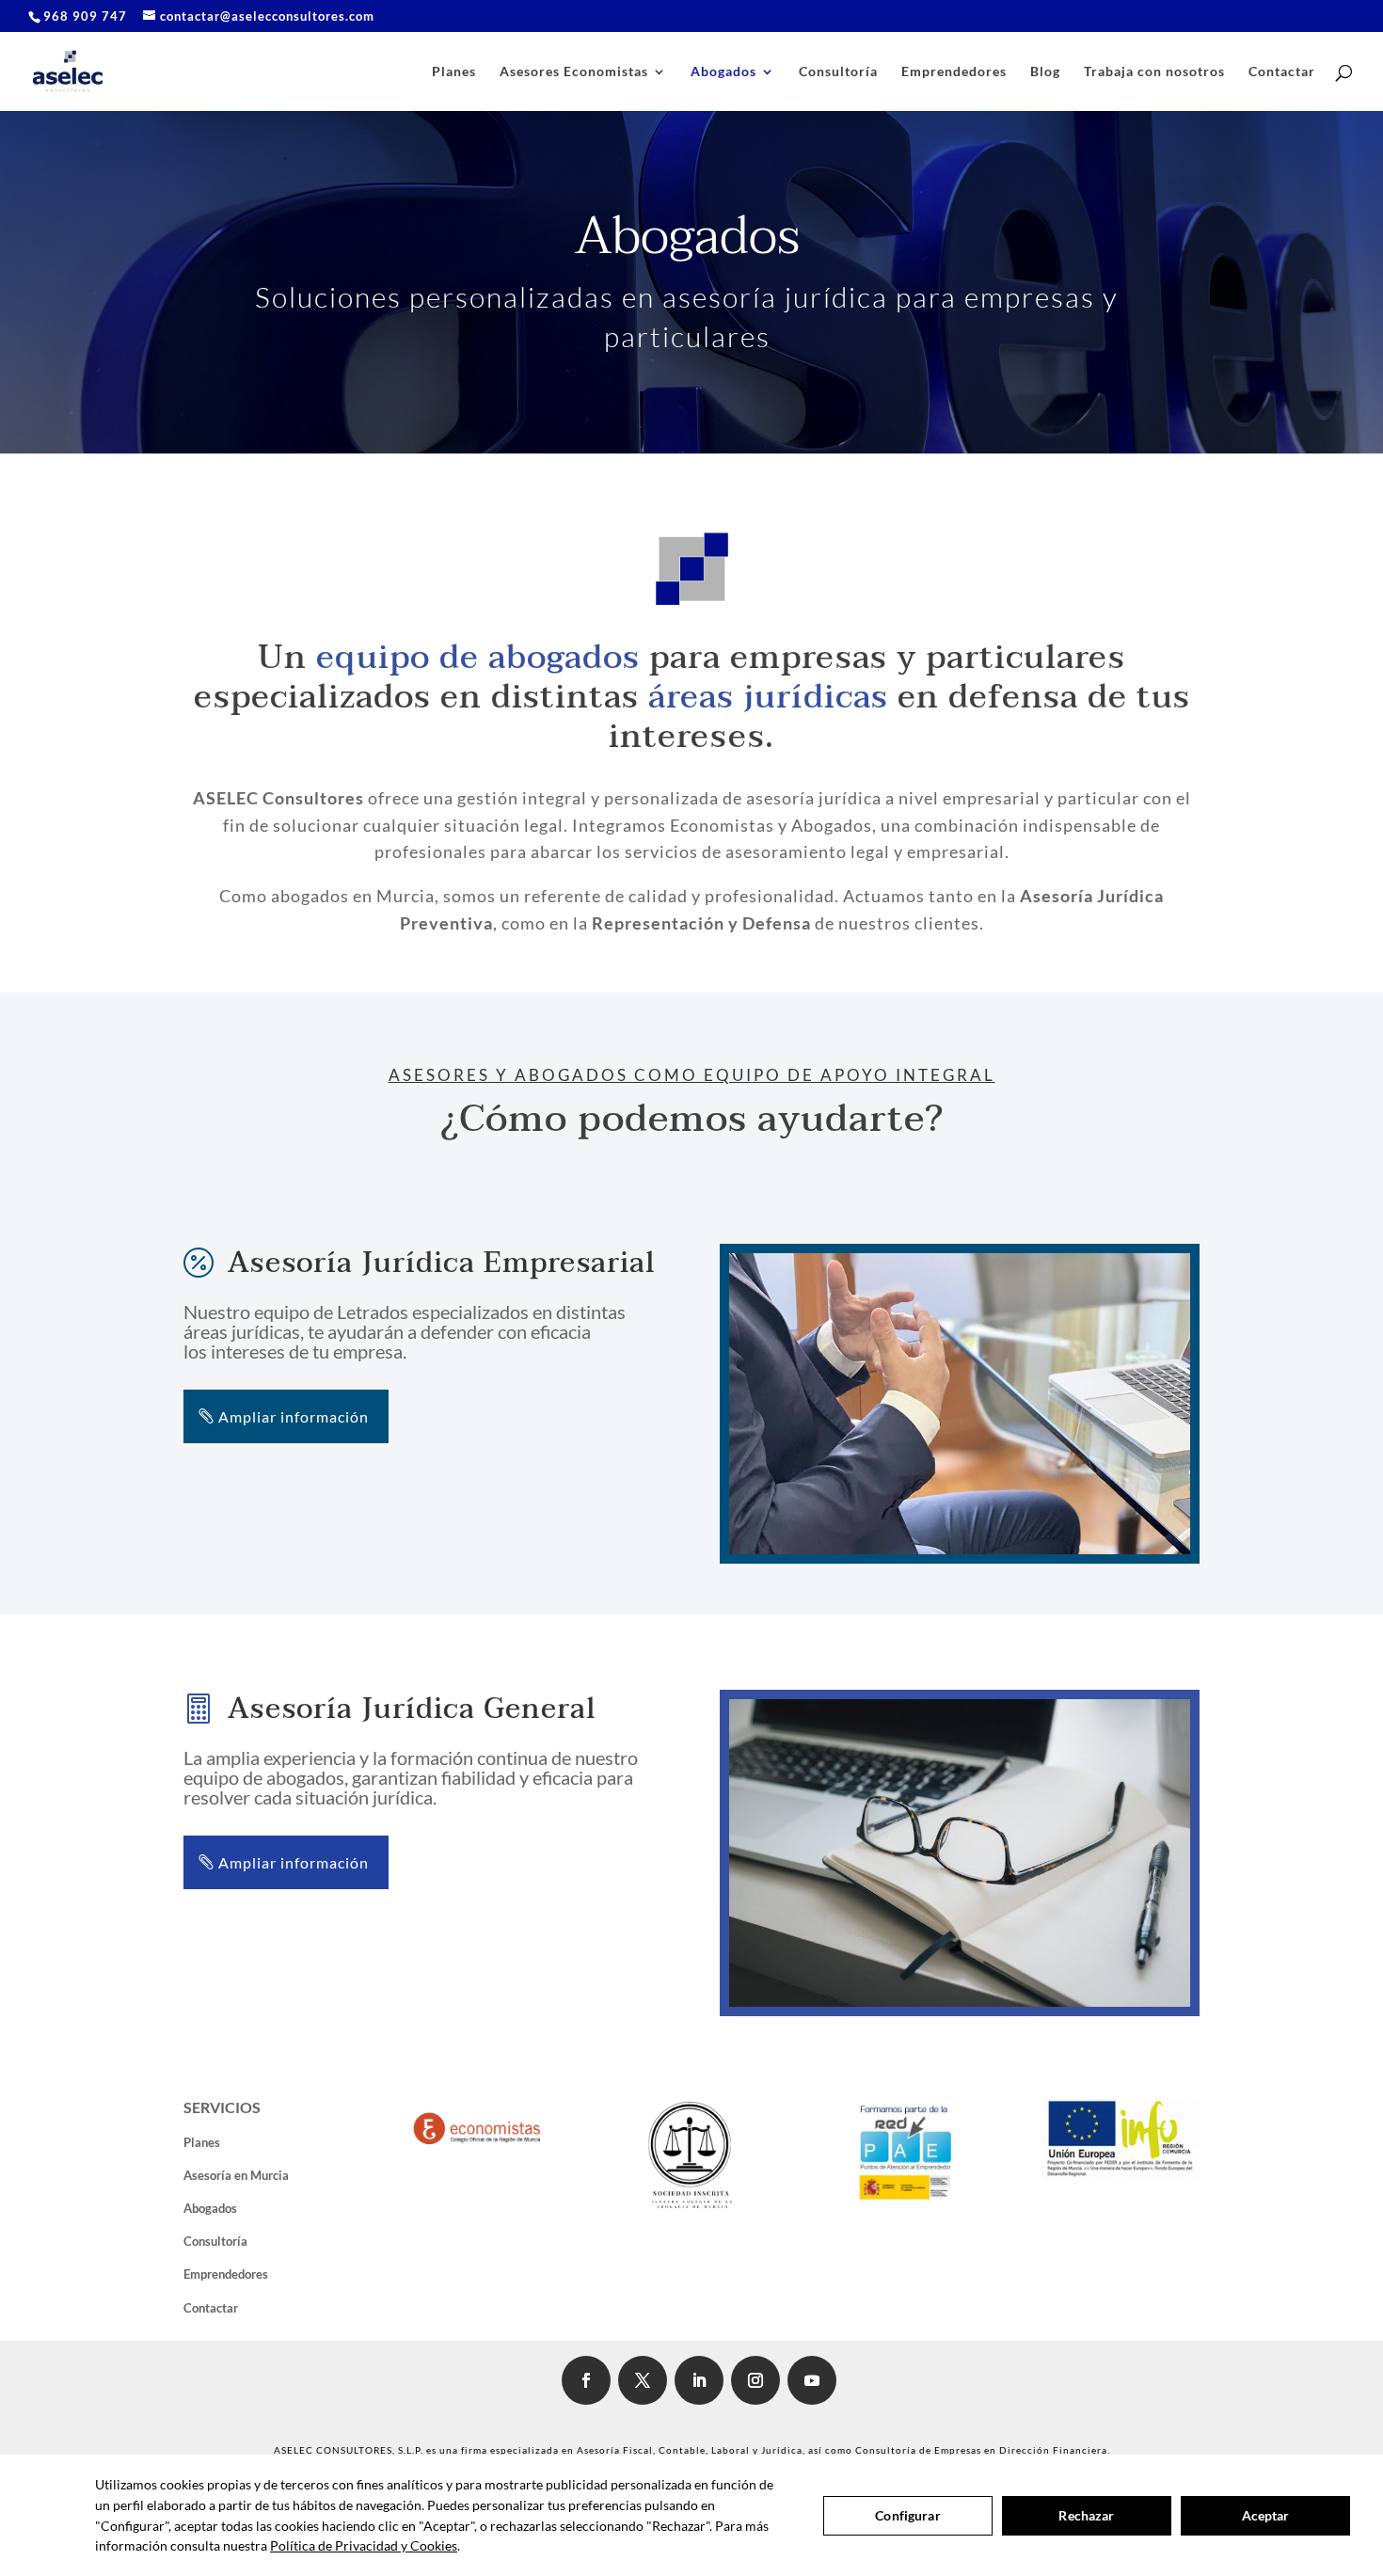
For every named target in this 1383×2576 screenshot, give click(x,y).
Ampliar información (294, 1416)
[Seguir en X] (643, 2380)
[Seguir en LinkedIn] (699, 2380)
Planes (454, 72)
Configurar (907, 2515)
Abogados (723, 72)
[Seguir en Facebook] (586, 2380)
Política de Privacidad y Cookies (364, 2545)
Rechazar (1086, 2515)
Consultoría (838, 72)
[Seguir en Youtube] (812, 2380)
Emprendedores (954, 72)
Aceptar (1266, 2515)
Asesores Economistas (574, 72)
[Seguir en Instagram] (755, 2380)
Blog (1045, 72)
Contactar (1282, 72)
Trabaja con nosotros (1154, 72)
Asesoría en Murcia (236, 2175)
